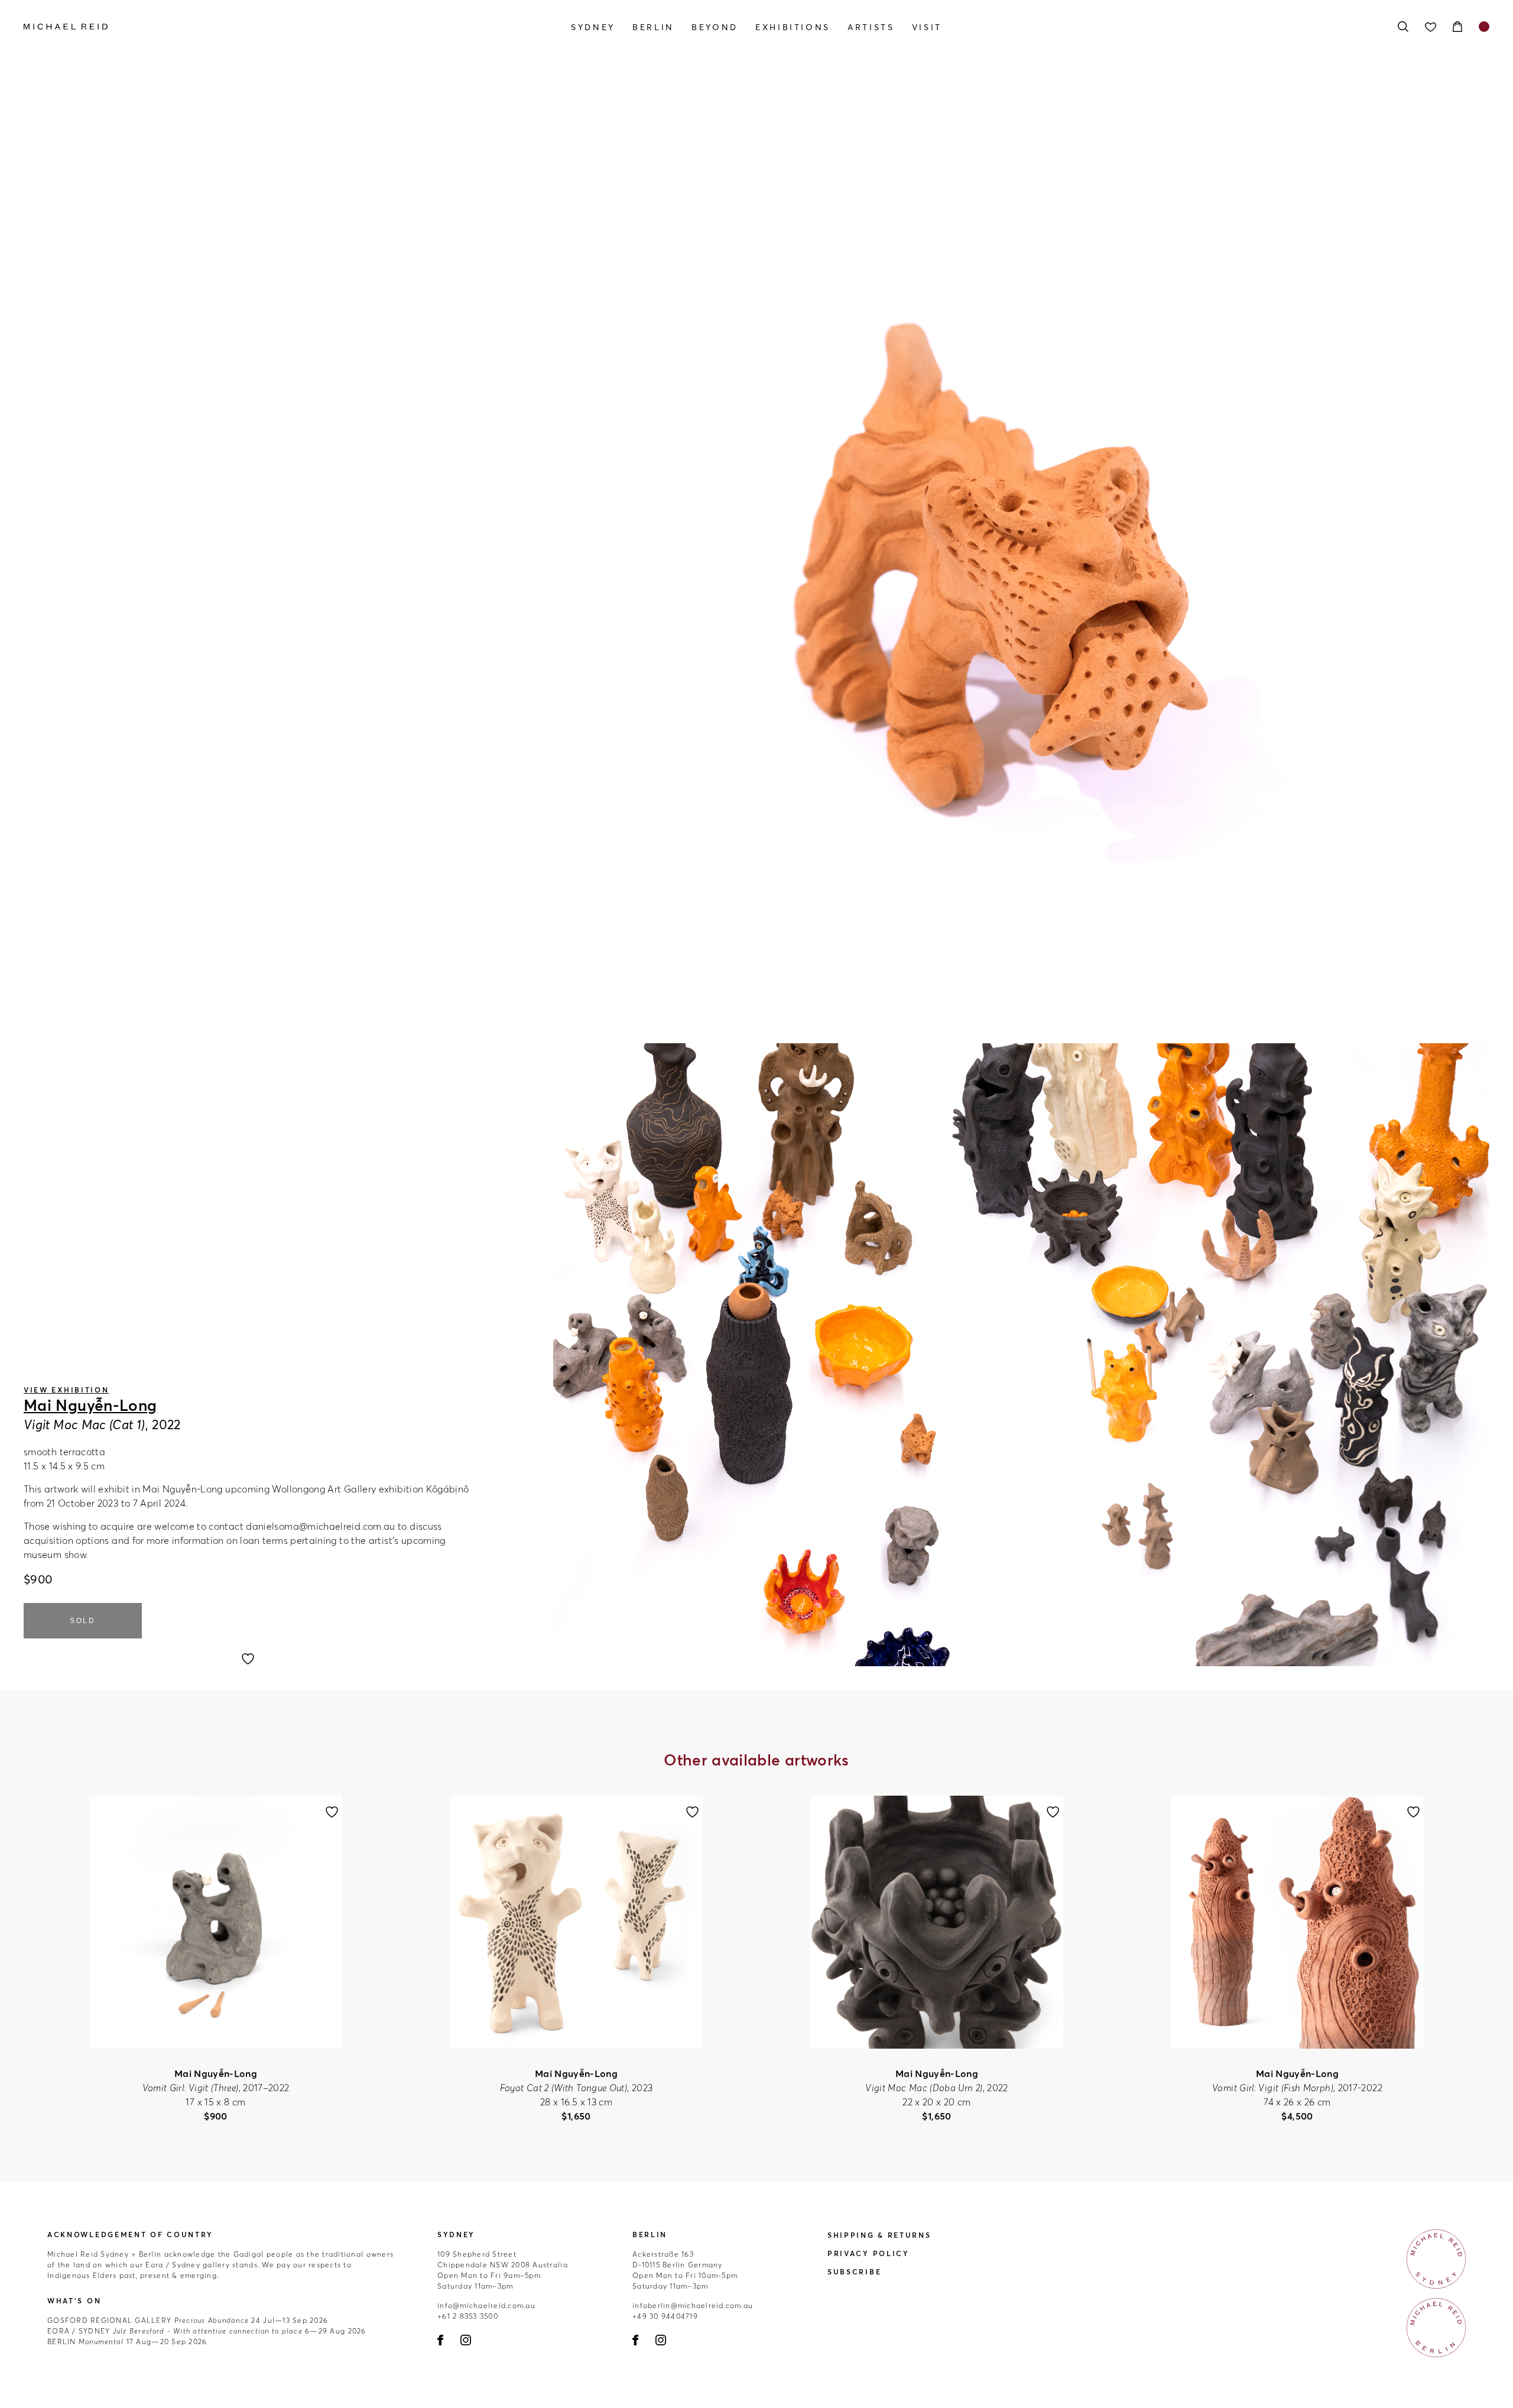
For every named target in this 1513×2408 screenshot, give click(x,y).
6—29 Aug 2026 (207, 2331)
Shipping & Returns (879, 2235)
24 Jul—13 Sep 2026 (188, 2320)
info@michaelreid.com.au (486, 2305)
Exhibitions (793, 27)
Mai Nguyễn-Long (90, 1406)
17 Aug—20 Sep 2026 (127, 2342)
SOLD (83, 1621)
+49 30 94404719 (665, 2316)
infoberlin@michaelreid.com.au (693, 2305)
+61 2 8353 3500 (468, 2316)
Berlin (653, 27)
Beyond (715, 27)
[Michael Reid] (243, 27)
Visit (927, 27)
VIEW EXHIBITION (66, 1390)
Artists (871, 27)
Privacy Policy (868, 2253)
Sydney (593, 27)
